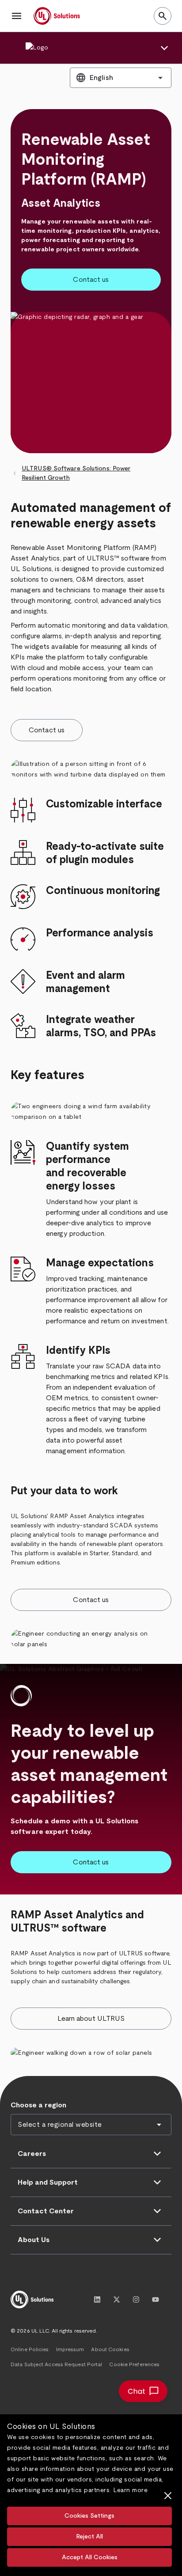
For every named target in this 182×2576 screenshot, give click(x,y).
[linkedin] (97, 2299)
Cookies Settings (89, 2516)
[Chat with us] (143, 2391)
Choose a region (38, 2105)
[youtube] (155, 2299)
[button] (17, 16)
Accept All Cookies (90, 2557)
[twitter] (117, 2299)
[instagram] (136, 2299)
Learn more (130, 2490)
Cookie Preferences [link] (134, 2364)
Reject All (89, 2537)
